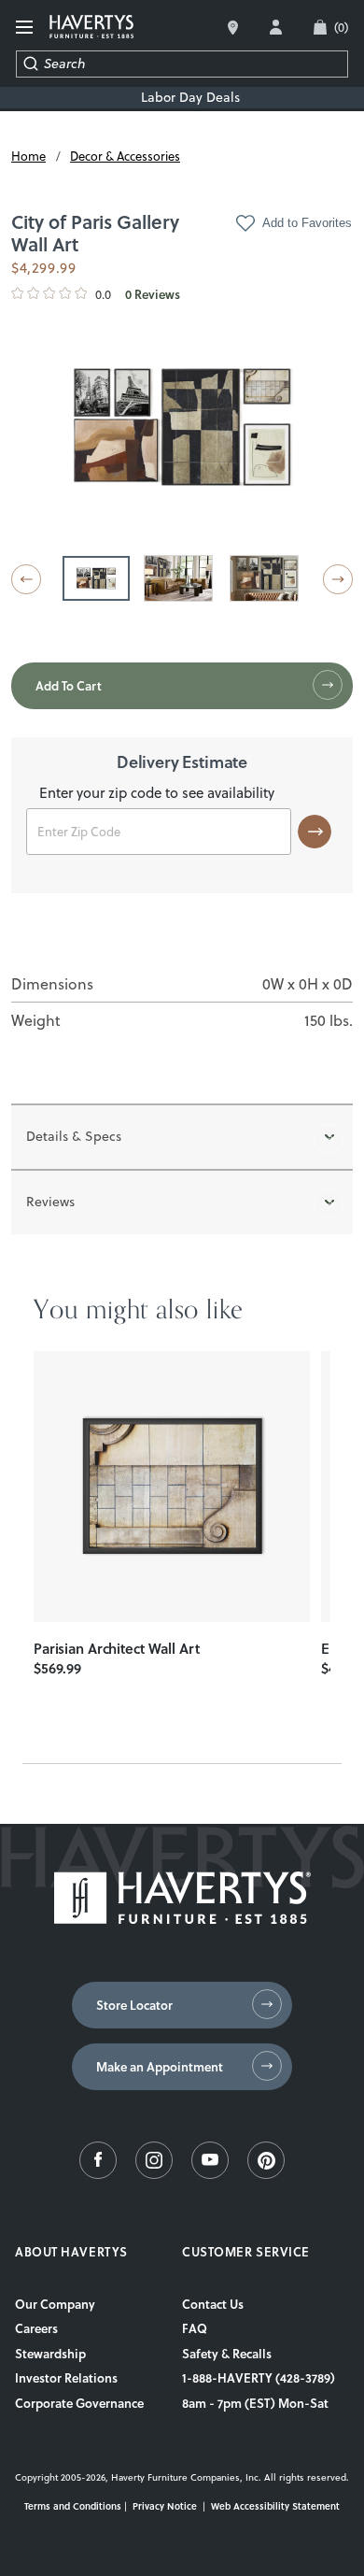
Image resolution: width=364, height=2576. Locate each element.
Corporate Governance (79, 2403)
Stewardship (50, 2354)
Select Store (233, 28)
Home (28, 156)
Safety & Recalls (227, 2354)
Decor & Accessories (125, 156)
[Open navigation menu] (25, 28)
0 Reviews (153, 295)
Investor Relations (66, 2378)
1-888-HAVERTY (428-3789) (259, 2378)
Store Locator (134, 2005)
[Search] (30, 64)
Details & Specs (74, 1136)
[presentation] (172, 1487)
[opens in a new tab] (98, 2174)
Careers (36, 2328)
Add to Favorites (307, 223)
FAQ (195, 2328)
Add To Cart (69, 686)
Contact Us (213, 2304)
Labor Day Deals (190, 98)
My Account (276, 27)
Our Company (55, 2304)
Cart (341, 27)
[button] (26, 579)
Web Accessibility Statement (275, 2506)
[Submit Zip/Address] (315, 832)
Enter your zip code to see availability (157, 794)
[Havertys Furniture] (182, 1919)
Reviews (50, 1202)
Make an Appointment (160, 2067)
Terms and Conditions (73, 2506)
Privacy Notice (165, 2506)
